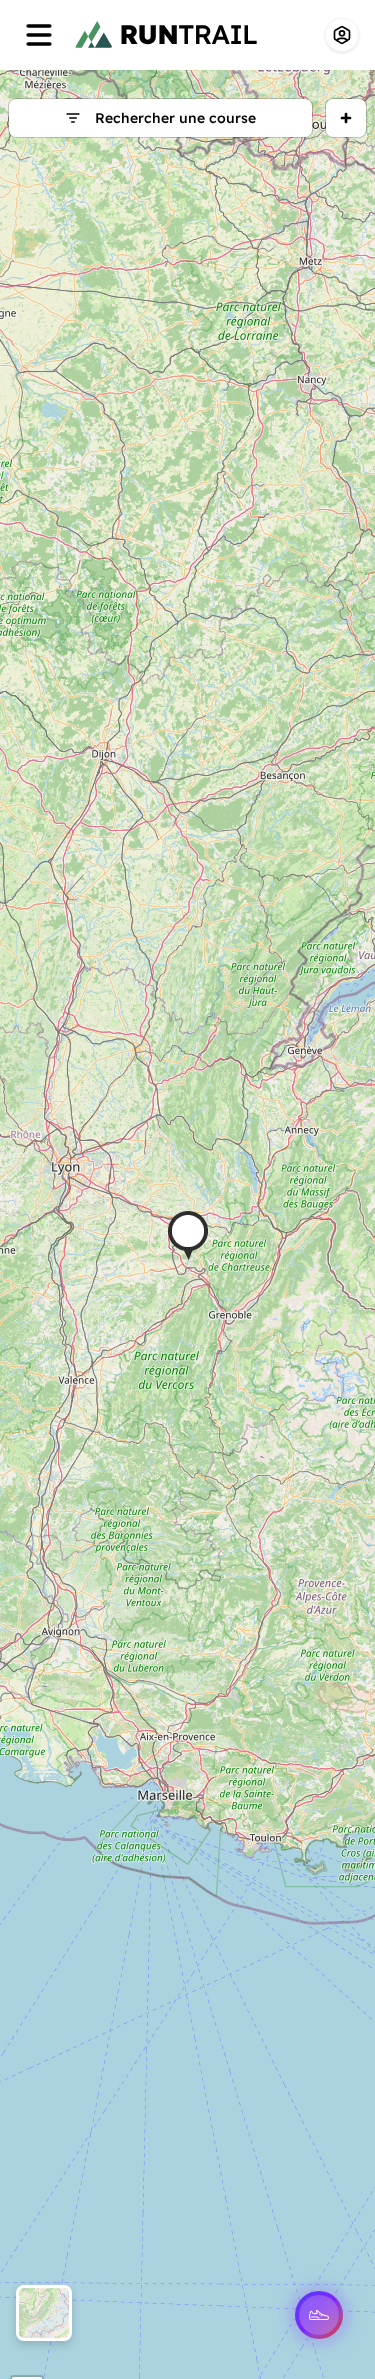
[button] (188, 1235)
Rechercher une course (175, 118)
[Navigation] (39, 35)
